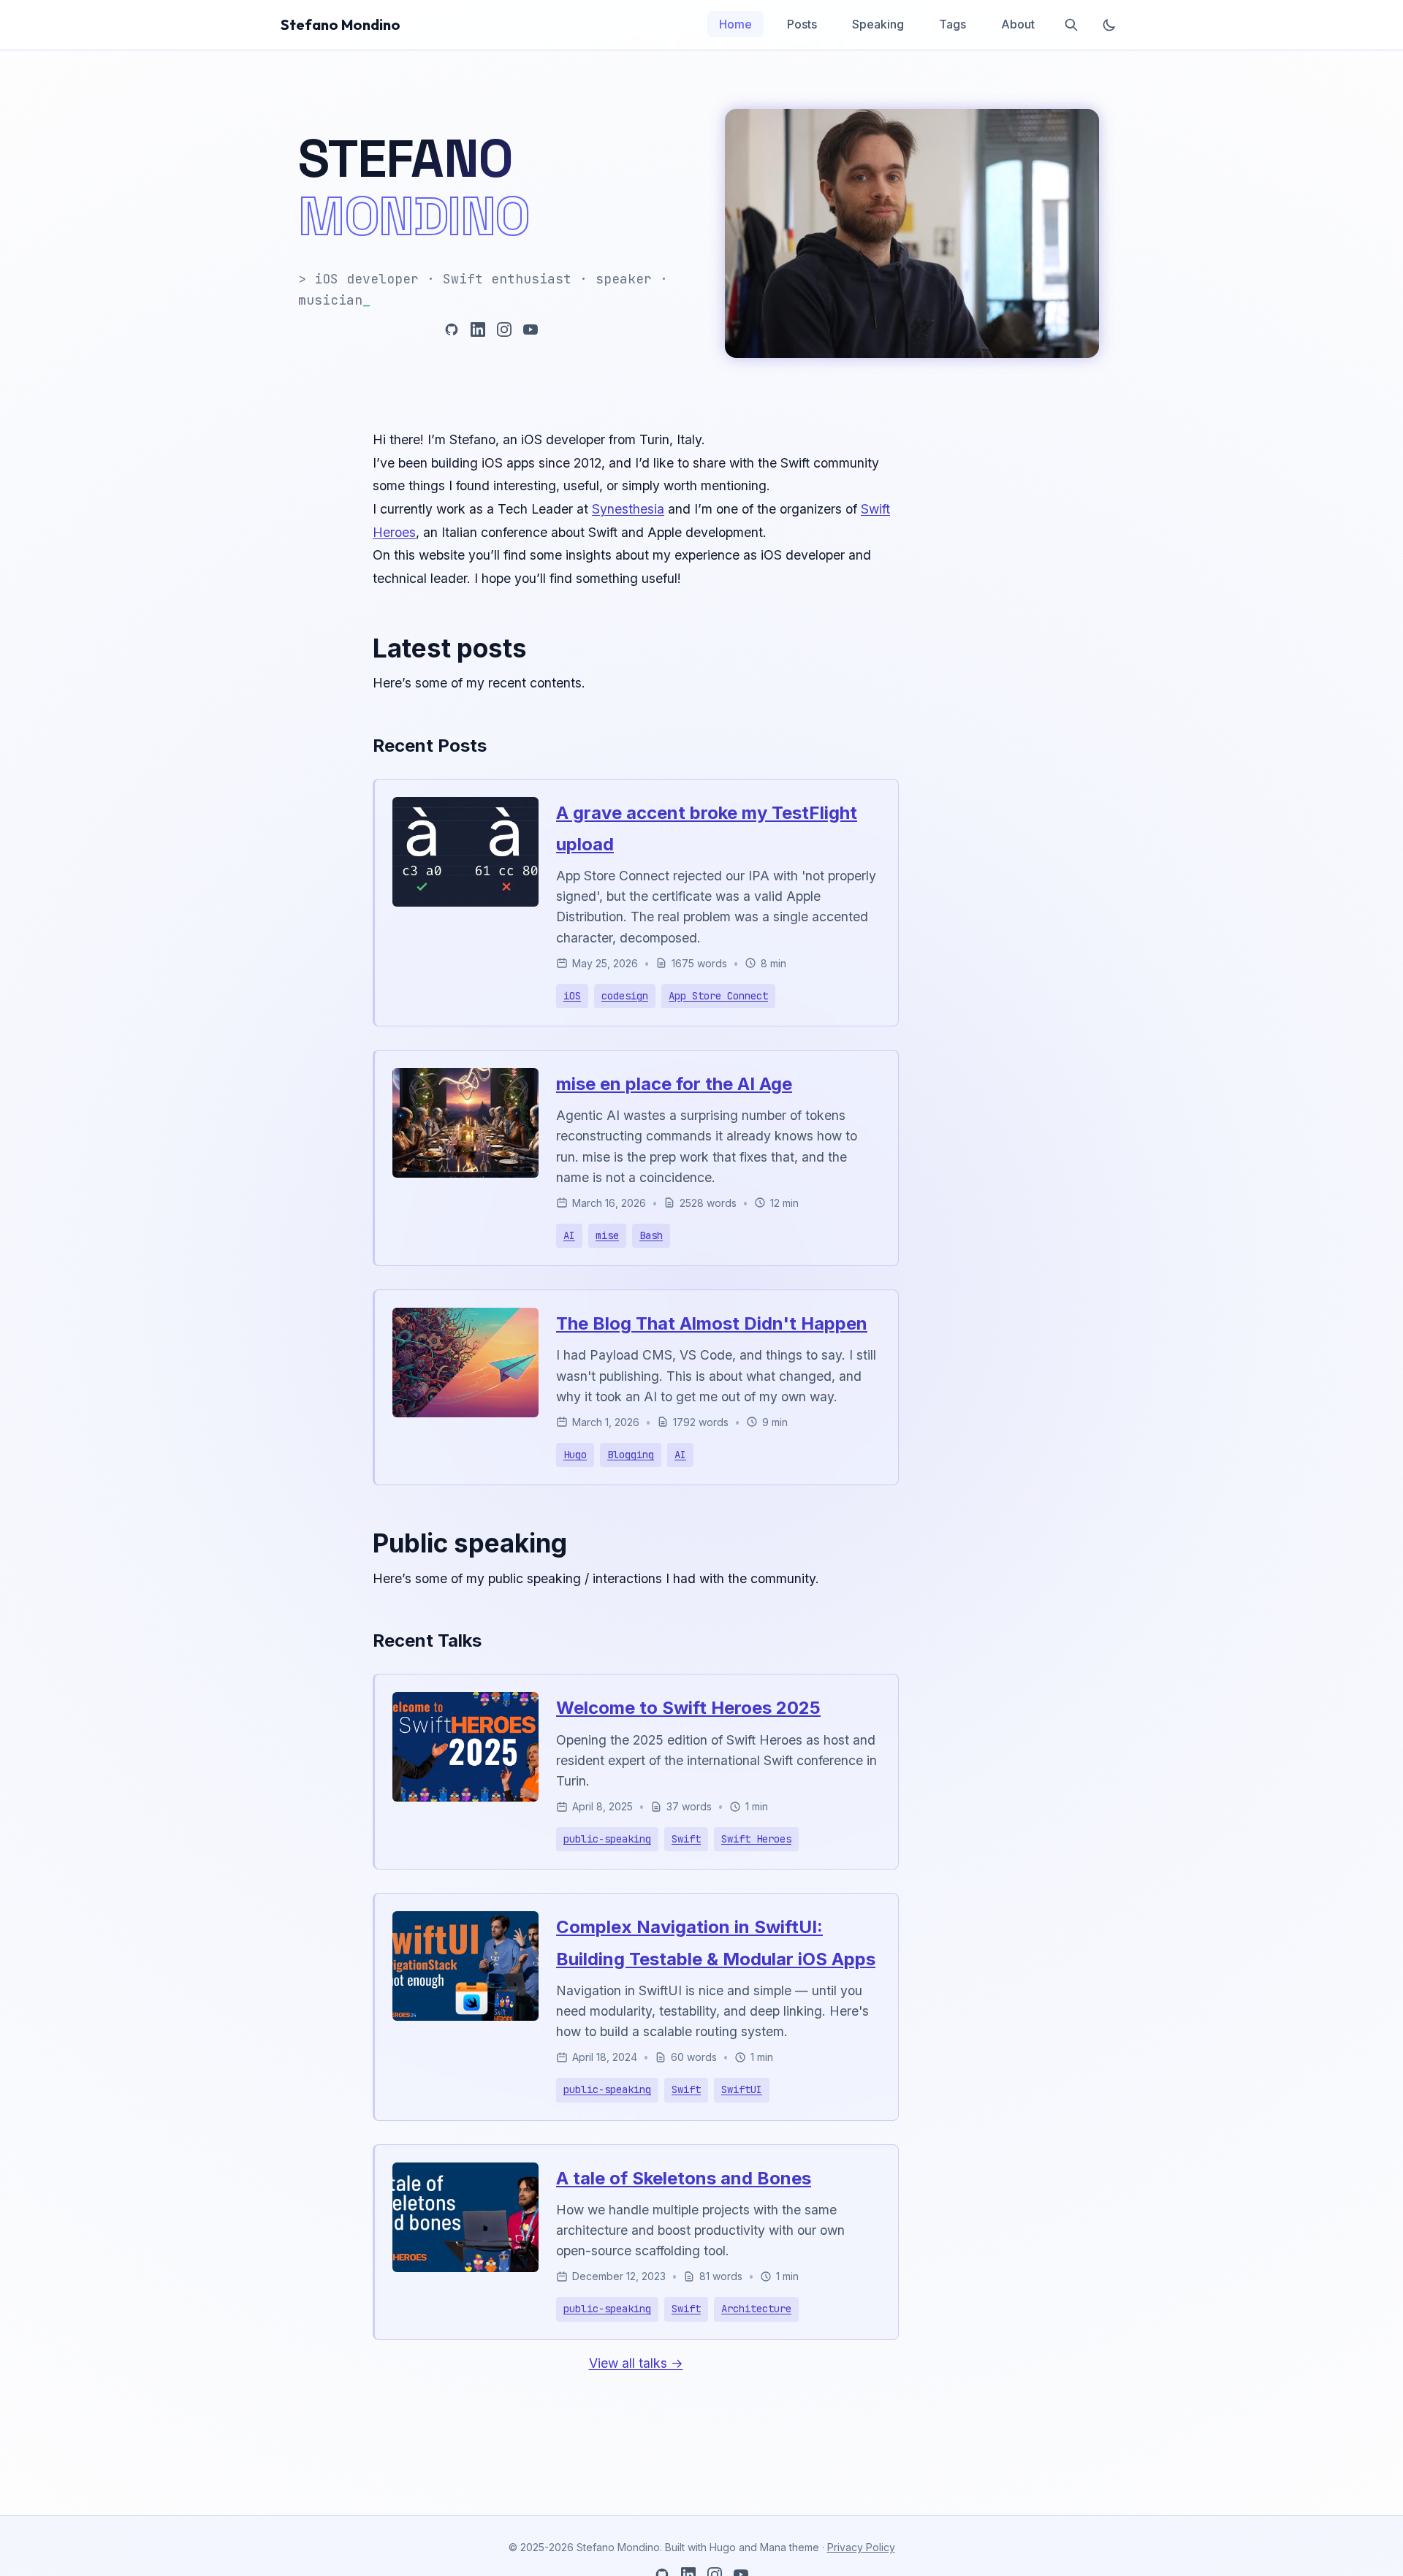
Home (735, 24)
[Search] (1071, 25)
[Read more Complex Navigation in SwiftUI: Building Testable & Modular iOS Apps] (465, 2016)
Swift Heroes (756, 1839)
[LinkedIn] (478, 329)
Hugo (575, 1455)
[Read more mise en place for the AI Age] (465, 1173)
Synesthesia (628, 509)
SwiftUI (742, 2089)
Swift (686, 1839)
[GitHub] (452, 329)
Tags (953, 24)
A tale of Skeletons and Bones (684, 2178)
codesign (625, 996)
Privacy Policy (861, 2547)
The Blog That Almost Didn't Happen (712, 1323)
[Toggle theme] (1109, 25)
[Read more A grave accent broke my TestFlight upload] (465, 902)
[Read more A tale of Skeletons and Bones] (465, 2267)
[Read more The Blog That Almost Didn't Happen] (465, 1413)
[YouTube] (531, 329)
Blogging (631, 1455)
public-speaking (607, 1839)
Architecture (756, 2309)
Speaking (878, 24)
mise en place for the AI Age (674, 1084)
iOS (572, 996)
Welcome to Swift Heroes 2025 (688, 1708)
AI (569, 1235)
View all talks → (636, 2363)
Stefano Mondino (341, 24)
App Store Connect (718, 996)
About (1018, 24)
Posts (802, 24)
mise (607, 1235)
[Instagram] (504, 329)
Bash (651, 1235)
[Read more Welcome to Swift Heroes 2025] (465, 1797)
